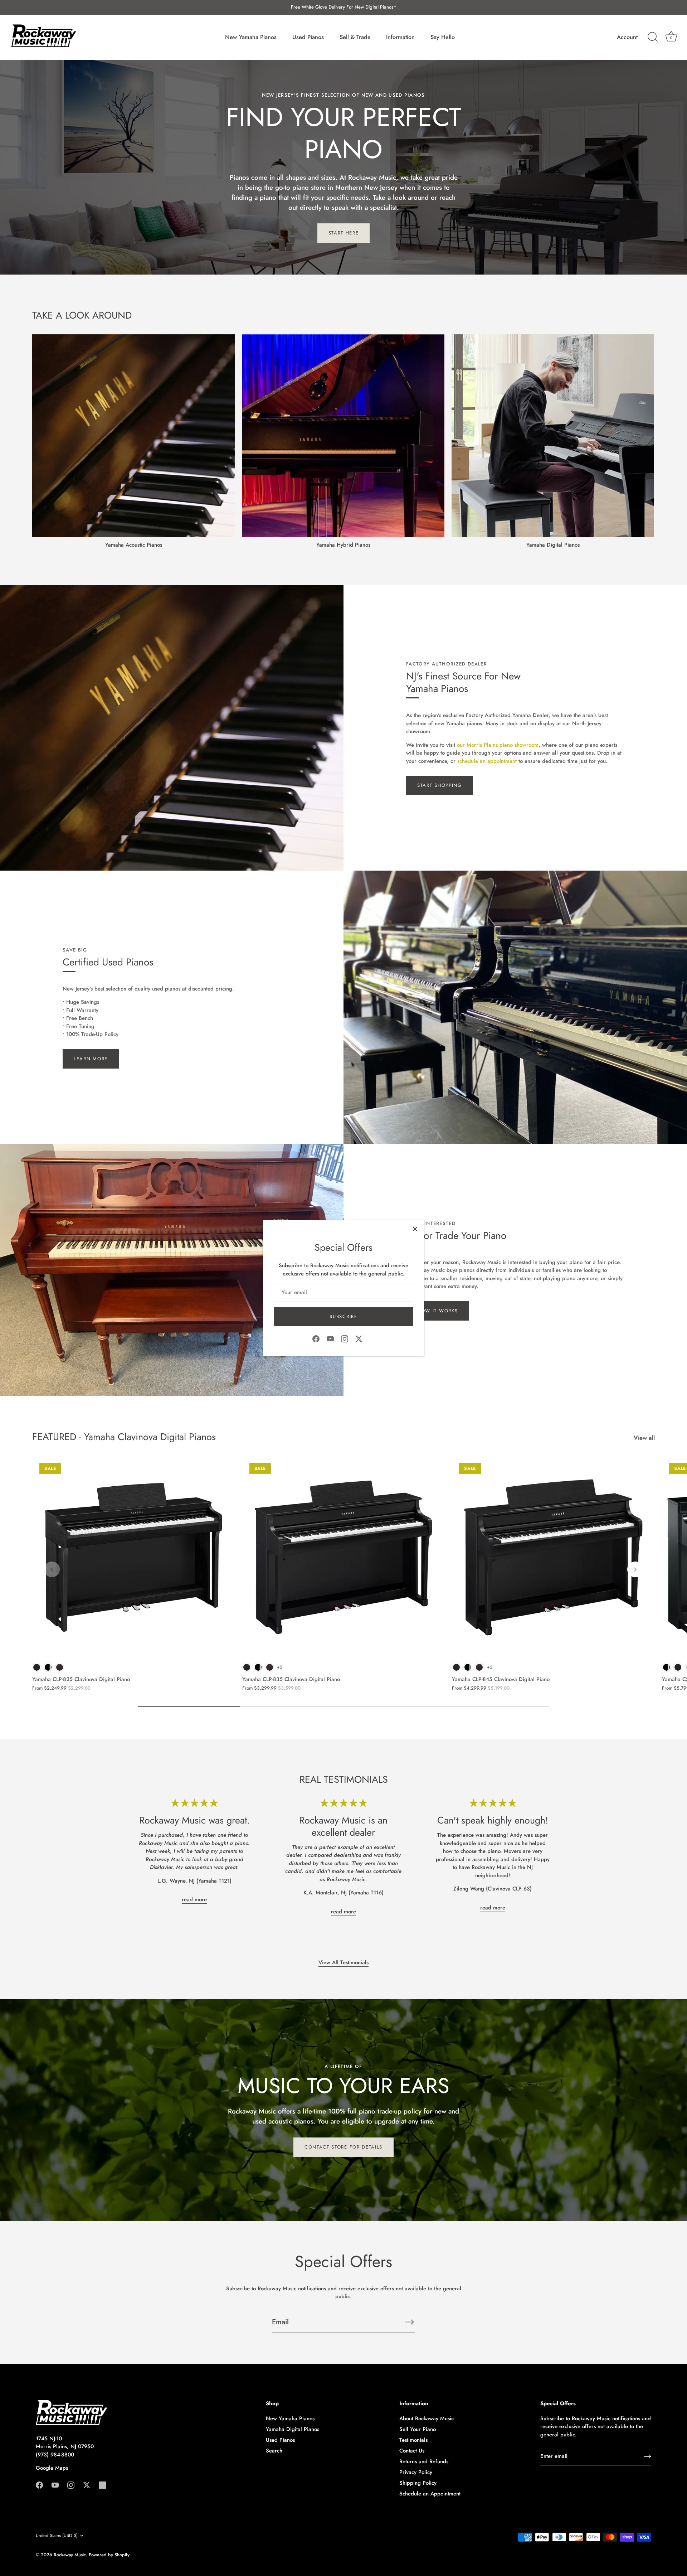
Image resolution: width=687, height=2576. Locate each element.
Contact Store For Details (343, 2147)
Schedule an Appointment (430, 2494)
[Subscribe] (409, 2322)
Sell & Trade (355, 37)
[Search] (653, 37)
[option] (343, 167)
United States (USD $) (57, 2536)
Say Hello (443, 37)
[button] (52, 1569)
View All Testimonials (343, 1962)
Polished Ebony (48, 1667)
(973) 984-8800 (55, 2455)
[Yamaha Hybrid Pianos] (343, 436)
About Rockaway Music (427, 2418)
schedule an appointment (487, 761)
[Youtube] (330, 1338)
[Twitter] (359, 1338)
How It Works (437, 1311)
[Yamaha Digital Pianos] (553, 436)
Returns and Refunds (424, 2461)
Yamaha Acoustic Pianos (134, 545)
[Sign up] (648, 2456)
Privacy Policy (416, 2472)
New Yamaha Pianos (251, 37)
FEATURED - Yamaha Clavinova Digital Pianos (124, 1437)
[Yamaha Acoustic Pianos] (133, 436)
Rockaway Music (70, 2555)
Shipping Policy (418, 2483)
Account (627, 37)
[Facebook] (316, 1338)
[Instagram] (345, 1338)
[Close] (415, 1229)
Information (400, 37)
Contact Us (412, 2451)
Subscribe (343, 1316)
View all (644, 1438)
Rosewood (60, 1667)
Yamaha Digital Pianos (553, 545)
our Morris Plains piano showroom (498, 745)
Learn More (91, 1059)
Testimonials (413, 2440)
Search (274, 2451)
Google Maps (52, 2468)
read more (194, 1899)
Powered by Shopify (109, 2555)
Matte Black (37, 1667)
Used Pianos (308, 37)
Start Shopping (440, 785)
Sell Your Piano (418, 2429)
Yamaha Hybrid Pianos (343, 545)
